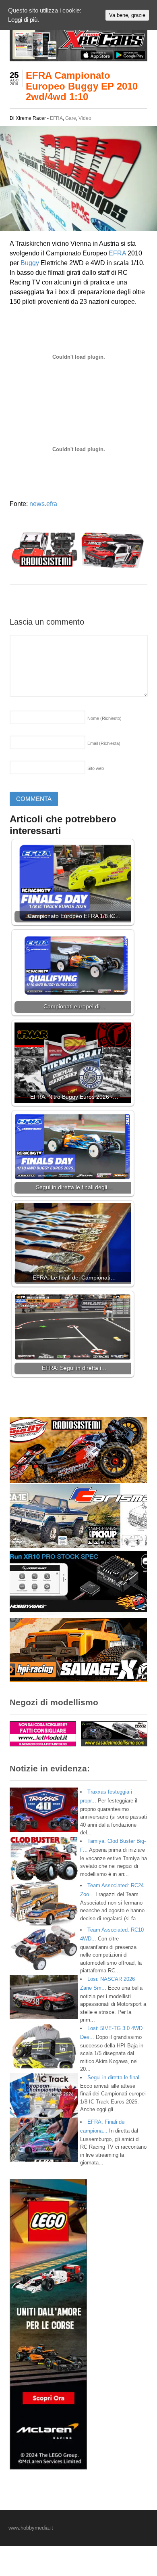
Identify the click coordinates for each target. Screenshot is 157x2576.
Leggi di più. (24, 20)
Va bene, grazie (127, 15)
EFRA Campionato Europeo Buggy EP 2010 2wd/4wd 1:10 (82, 86)
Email (104, 743)
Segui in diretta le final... (116, 2077)
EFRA (56, 118)
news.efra (43, 504)
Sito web (96, 768)
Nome (104, 718)
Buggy (30, 263)
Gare (71, 118)
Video (85, 118)
